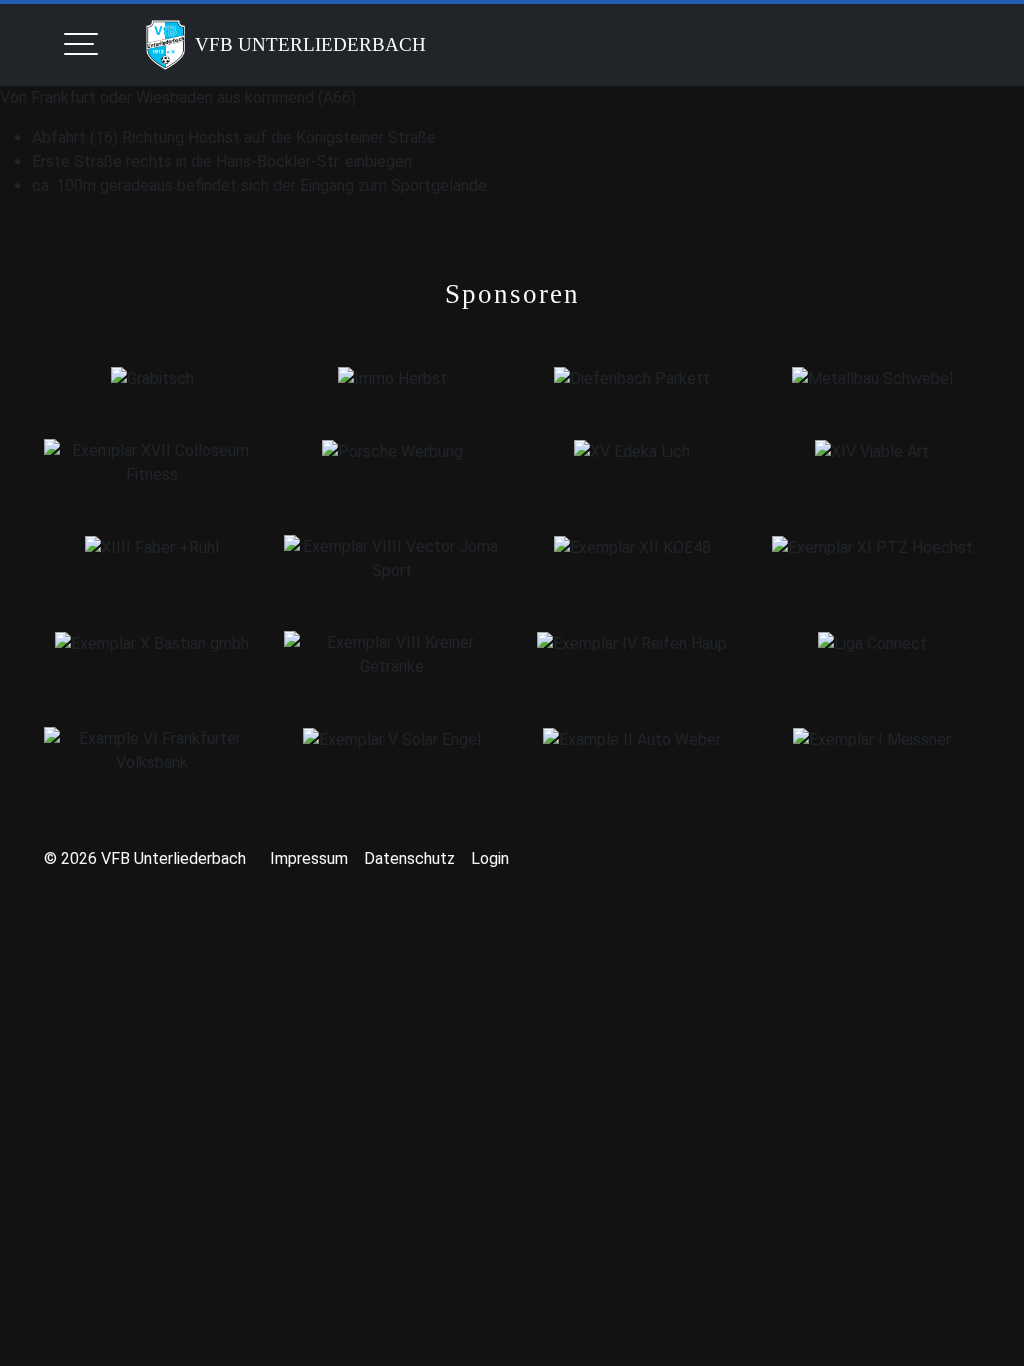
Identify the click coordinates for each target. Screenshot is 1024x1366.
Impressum (309, 858)
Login (490, 858)
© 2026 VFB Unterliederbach (145, 858)
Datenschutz (409, 858)
